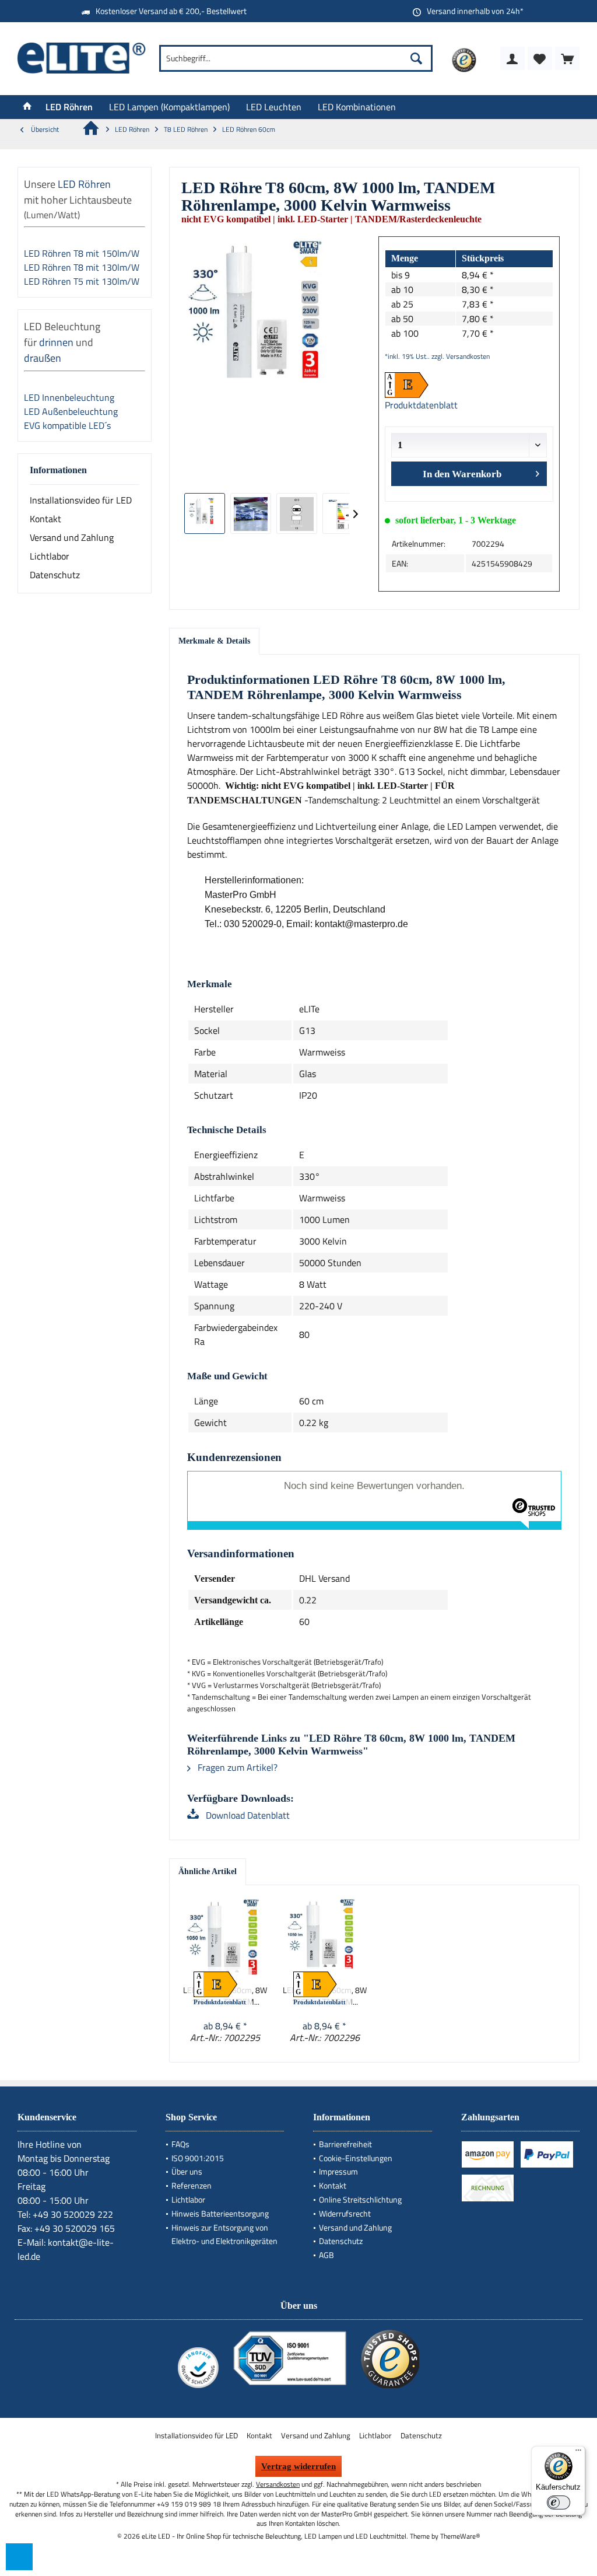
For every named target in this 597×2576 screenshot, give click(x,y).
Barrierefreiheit (345, 2144)
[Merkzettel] (540, 58)
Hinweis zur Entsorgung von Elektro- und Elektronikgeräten (224, 2234)
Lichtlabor (50, 556)
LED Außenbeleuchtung (72, 411)
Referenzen (192, 2185)
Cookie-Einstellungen (356, 2158)
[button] (19, 2557)
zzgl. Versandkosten (461, 356)
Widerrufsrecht (345, 2213)
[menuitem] (567, 58)
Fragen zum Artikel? (236, 1767)
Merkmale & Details (214, 641)
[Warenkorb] (567, 58)
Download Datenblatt (247, 1815)
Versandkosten (278, 2484)
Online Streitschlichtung (360, 2199)
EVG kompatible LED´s (67, 425)
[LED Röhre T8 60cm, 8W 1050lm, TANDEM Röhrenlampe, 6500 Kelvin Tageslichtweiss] (325, 1938)
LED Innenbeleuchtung (70, 397)
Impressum (338, 2171)
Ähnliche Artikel (208, 1871)
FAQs (180, 2144)
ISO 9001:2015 (198, 2158)
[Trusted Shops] (390, 2388)
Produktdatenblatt (421, 405)
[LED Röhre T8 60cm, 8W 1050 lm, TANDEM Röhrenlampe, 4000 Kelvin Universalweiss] (225, 1938)
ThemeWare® (460, 2536)
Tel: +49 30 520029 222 (65, 2214)
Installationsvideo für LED (81, 500)
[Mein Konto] (512, 58)
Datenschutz (55, 575)
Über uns (187, 2171)
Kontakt (45, 519)
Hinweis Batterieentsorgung (220, 2213)
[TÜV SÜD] (290, 2388)
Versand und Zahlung (72, 537)
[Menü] (578, 2453)
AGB (326, 2255)
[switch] (559, 2502)
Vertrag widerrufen (298, 2466)
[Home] (27, 107)
